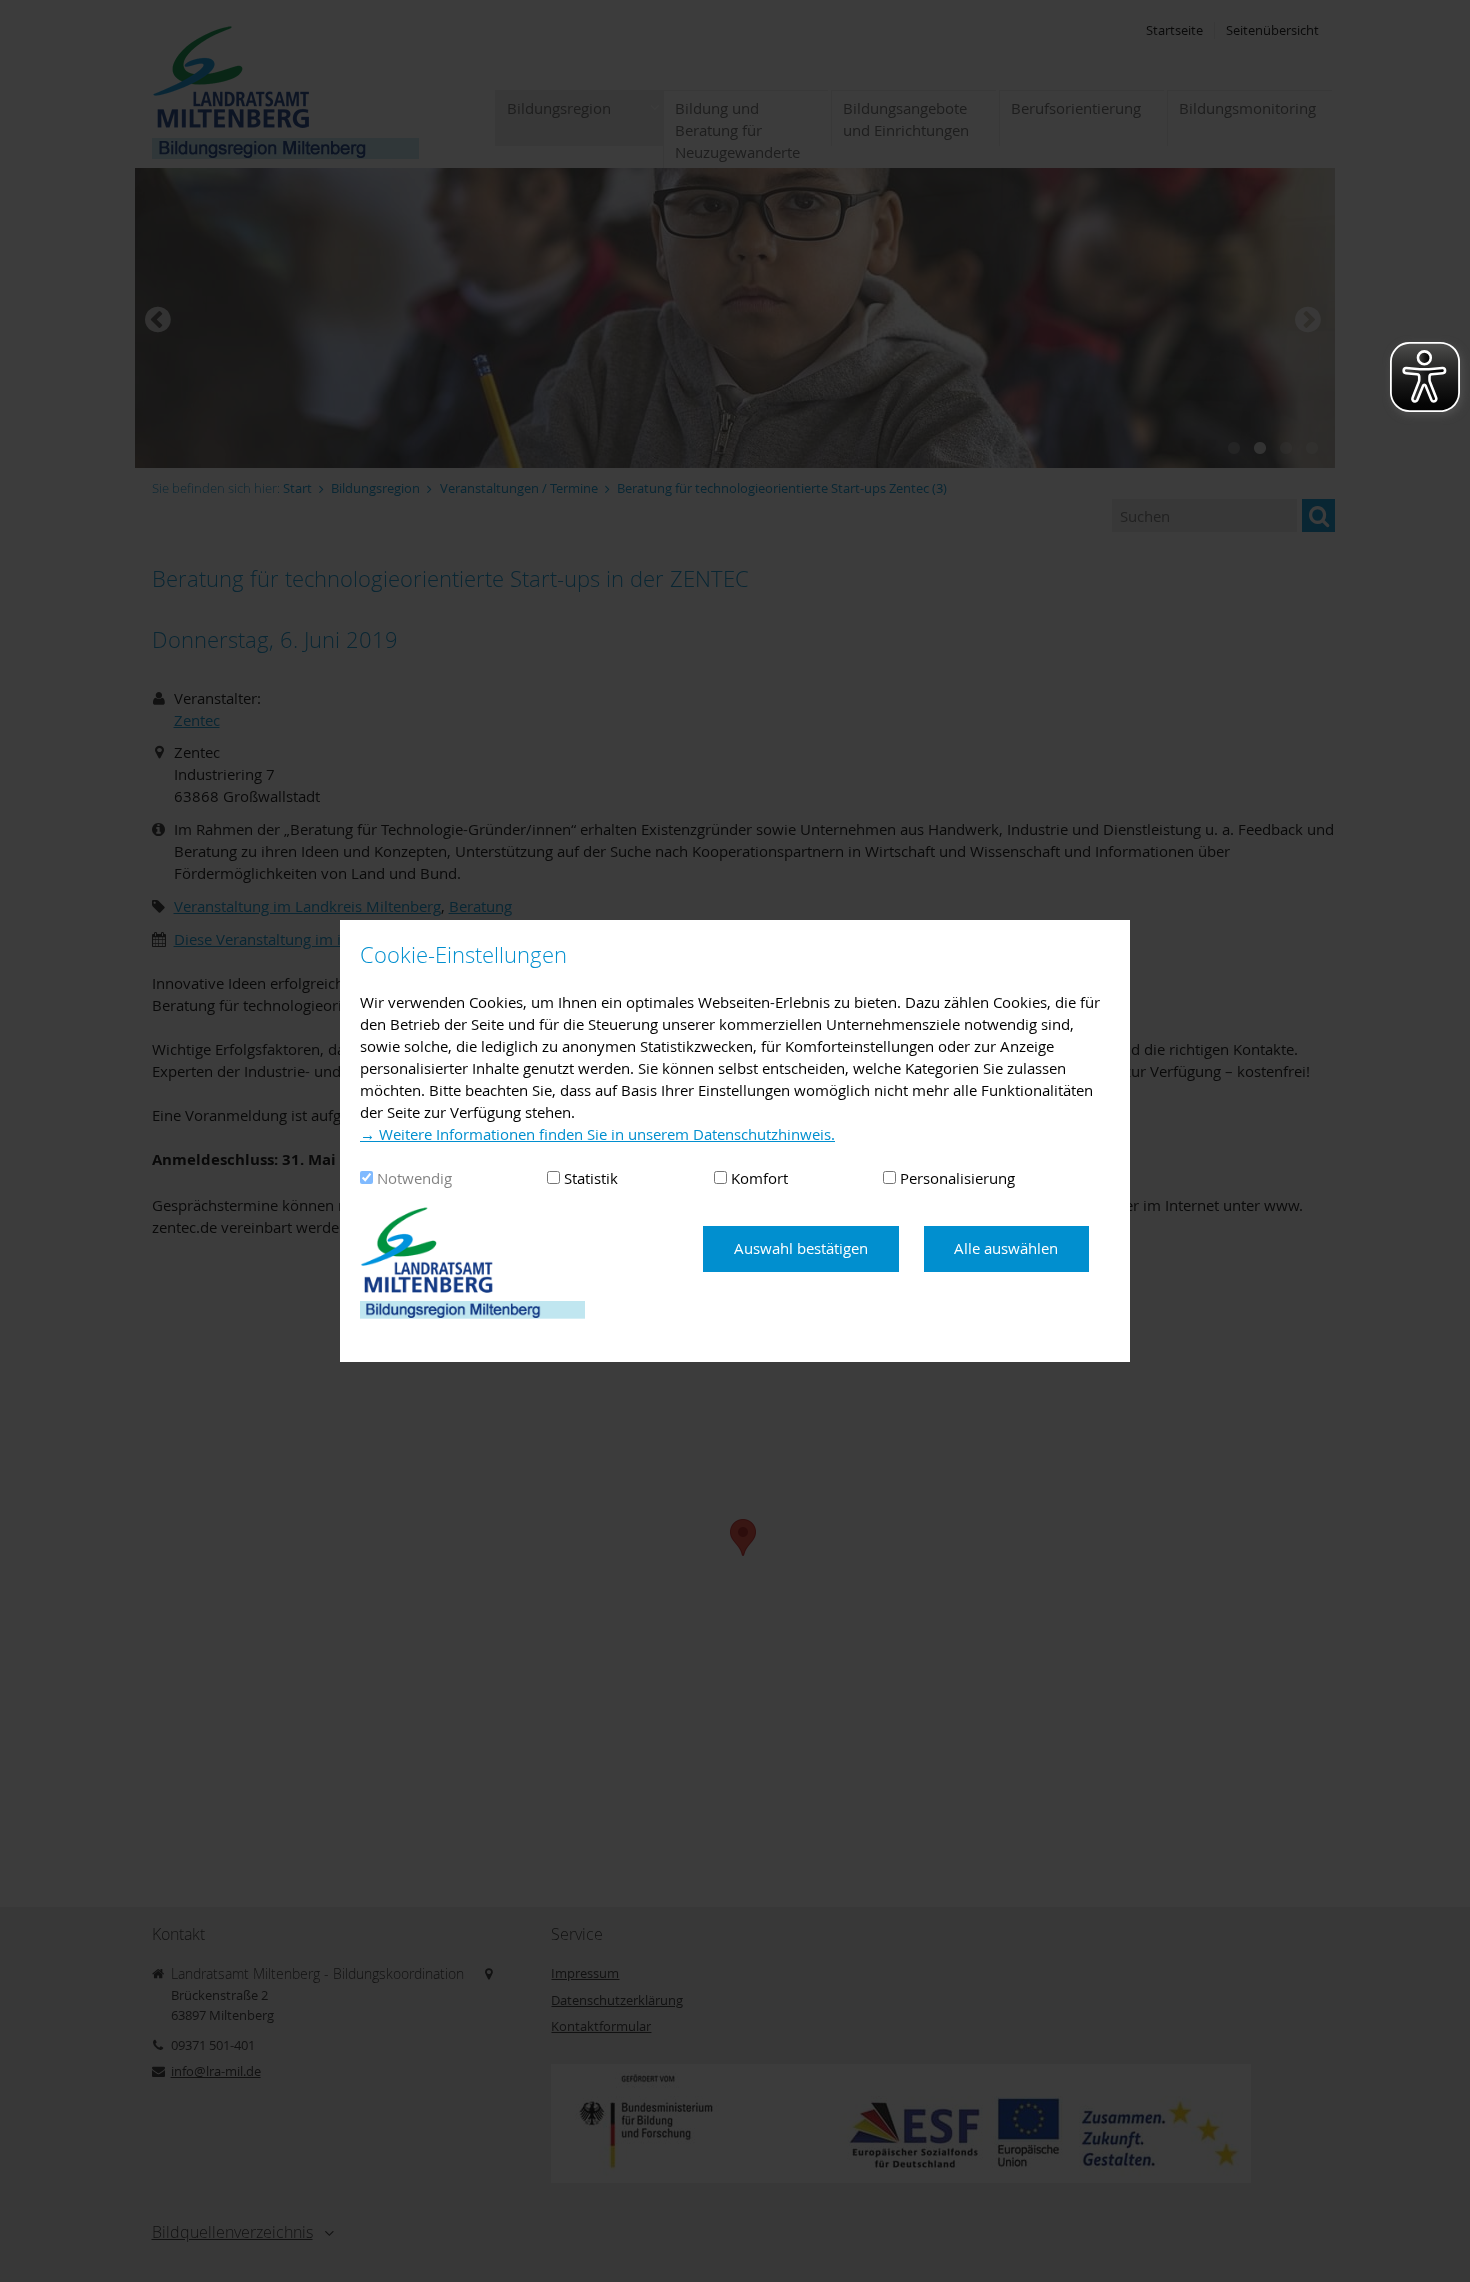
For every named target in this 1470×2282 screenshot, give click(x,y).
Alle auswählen (1006, 1248)
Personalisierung (957, 1178)
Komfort (759, 1178)
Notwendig (414, 1178)
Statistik (591, 1178)
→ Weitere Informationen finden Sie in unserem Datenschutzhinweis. (597, 1134)
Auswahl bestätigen (801, 1248)
